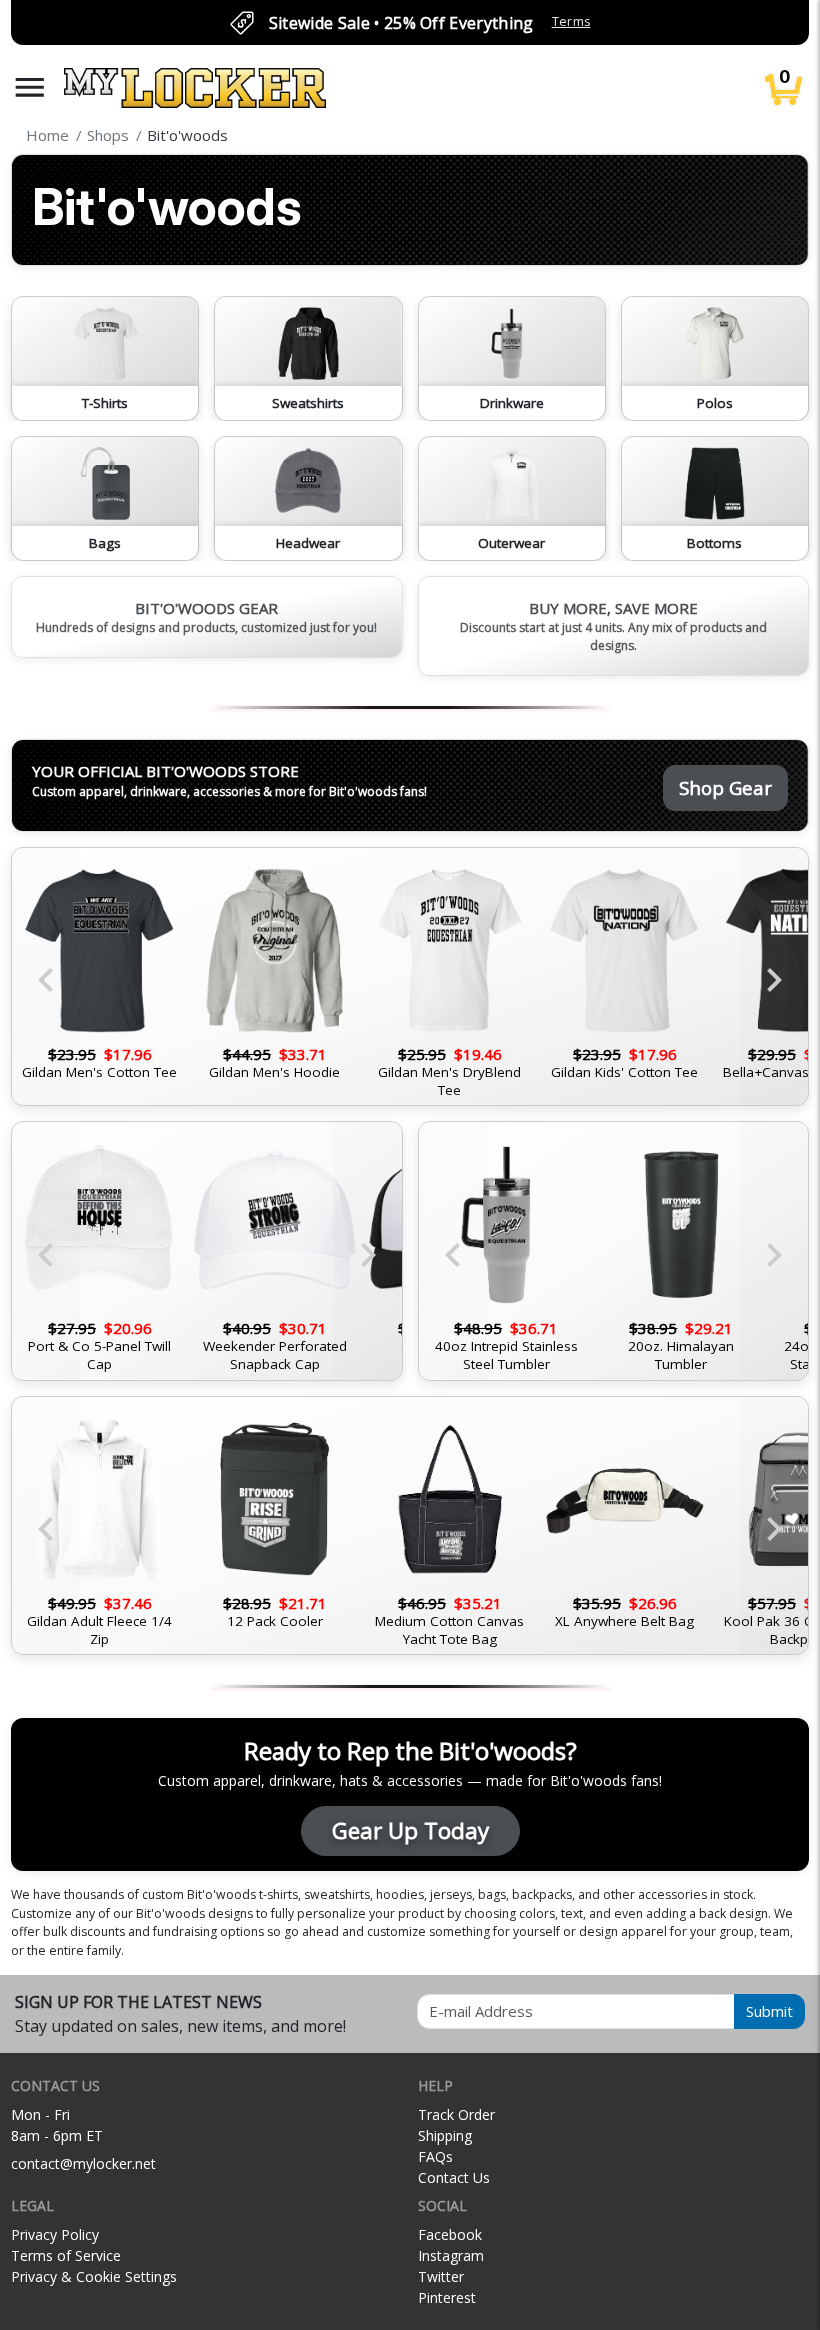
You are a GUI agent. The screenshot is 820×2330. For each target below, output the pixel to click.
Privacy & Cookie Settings (94, 2276)
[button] (30, 87)
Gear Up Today (410, 1830)
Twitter (441, 2276)
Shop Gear (725, 787)
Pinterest (447, 2297)
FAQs (435, 2156)
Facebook (450, 2234)
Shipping (445, 2135)
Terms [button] (571, 21)
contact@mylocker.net (83, 2163)
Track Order (456, 2114)
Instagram (451, 2255)
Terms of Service (66, 2255)
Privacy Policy (55, 2234)
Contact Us (454, 2177)
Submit (769, 2011)
